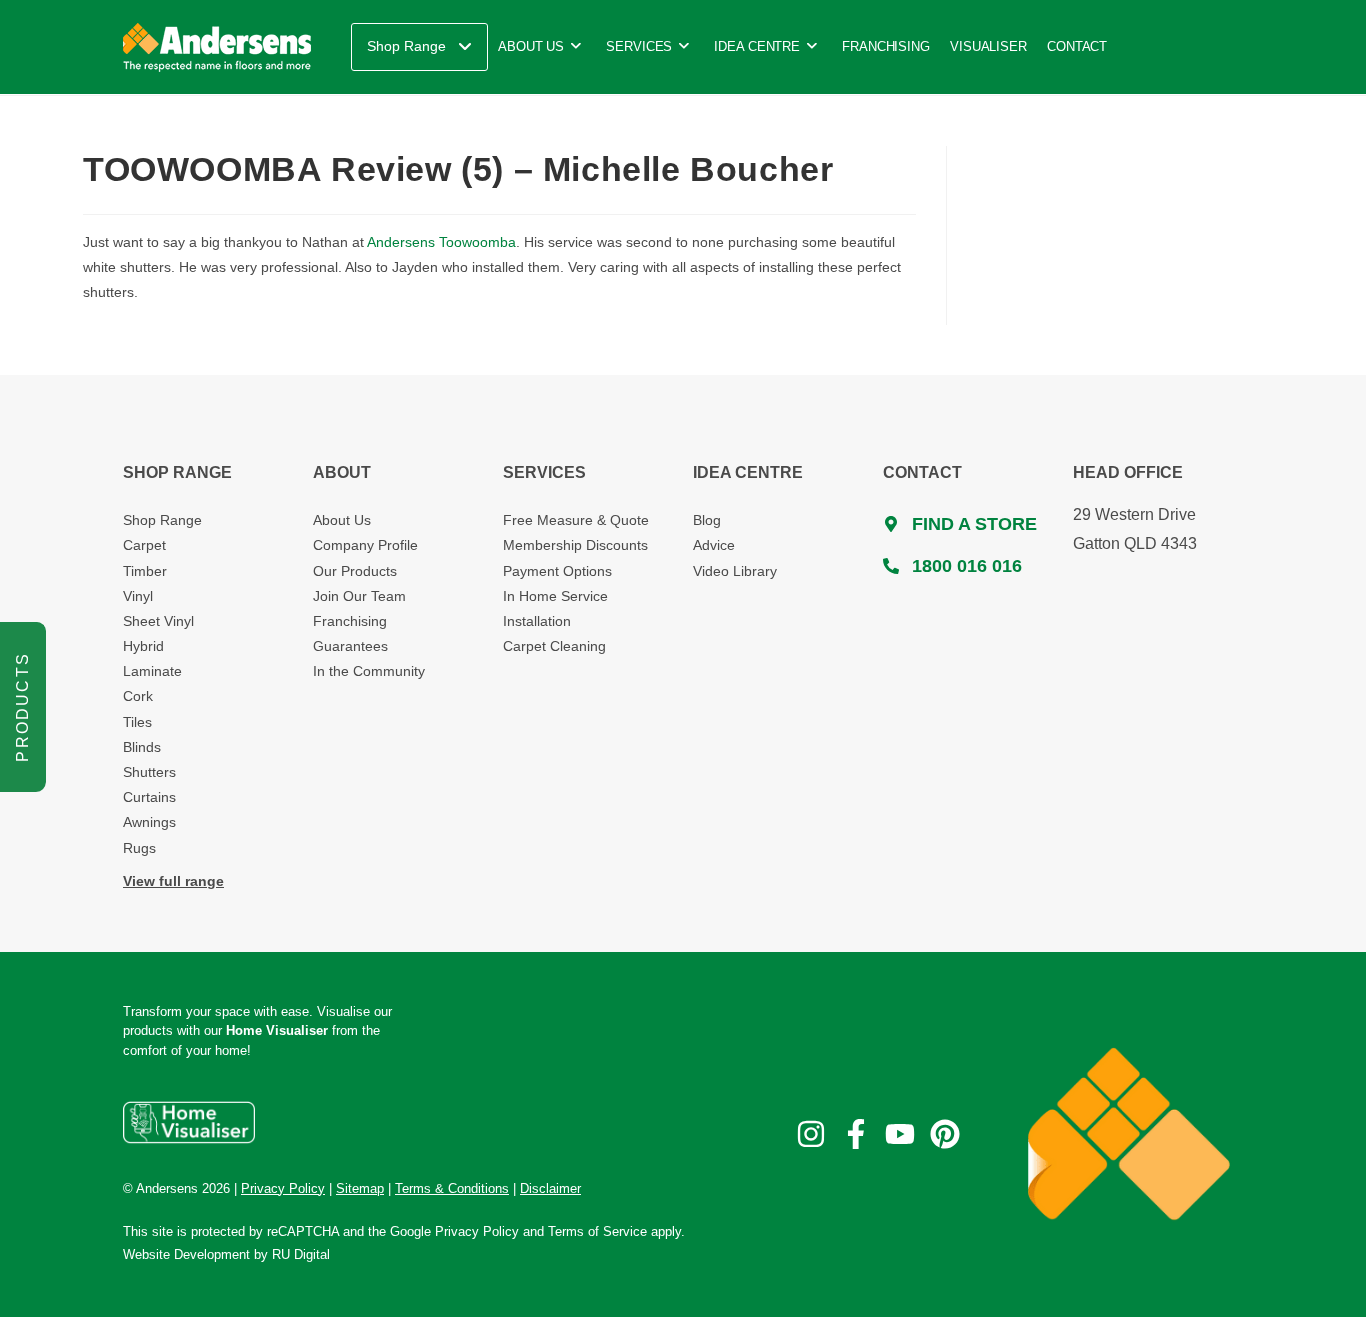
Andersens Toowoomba (441, 242)
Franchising (350, 621)
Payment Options (557, 571)
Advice (714, 545)
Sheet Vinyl (158, 621)
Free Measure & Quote (576, 520)
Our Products (355, 571)
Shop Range (162, 520)
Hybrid (143, 646)
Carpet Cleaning (554, 646)
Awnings (149, 822)
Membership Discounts (575, 545)
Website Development (186, 1254)
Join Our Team (359, 596)
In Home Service (555, 596)
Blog (707, 520)
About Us (342, 520)
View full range (173, 881)
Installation (537, 621)
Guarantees (350, 646)
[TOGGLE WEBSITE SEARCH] (1140, 47)
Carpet (144, 545)
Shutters (149, 772)
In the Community (369, 671)
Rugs (139, 848)
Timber (145, 571)
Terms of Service (597, 1231)
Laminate (152, 671)
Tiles (137, 722)
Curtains (149, 797)
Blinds (142, 747)
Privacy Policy (477, 1231)
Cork (138, 696)
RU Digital (301, 1254)
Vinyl (138, 596)
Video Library (735, 571)
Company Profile (365, 545)
